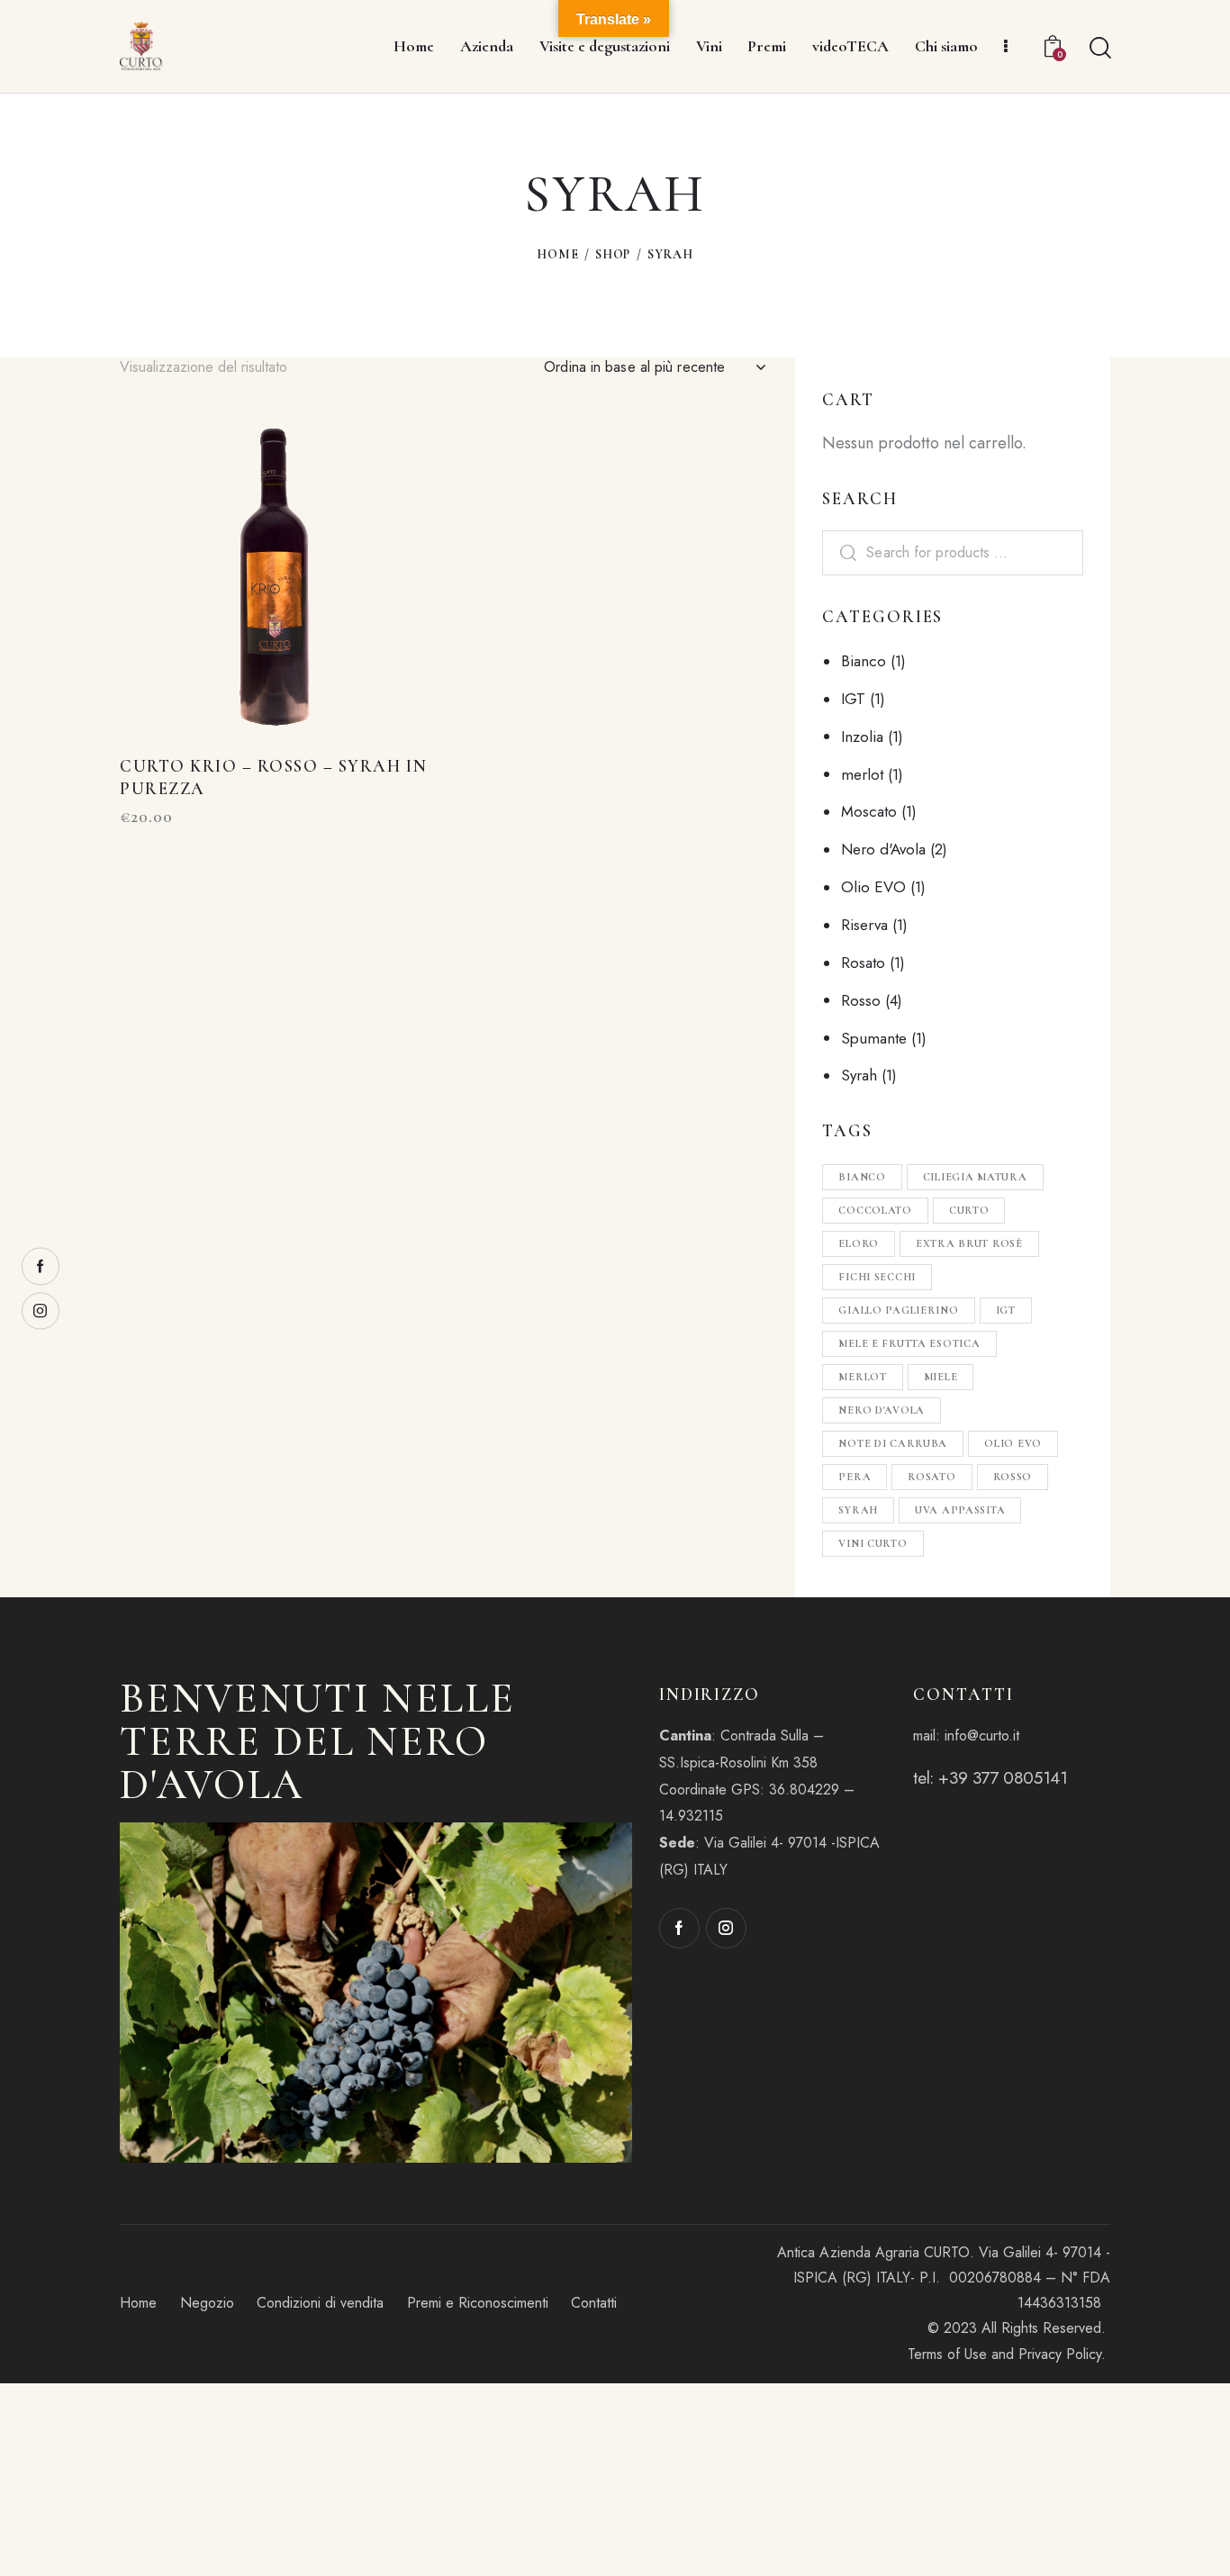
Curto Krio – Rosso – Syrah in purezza (273, 777)
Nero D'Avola (882, 1410)
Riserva (864, 925)
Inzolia (862, 737)
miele (941, 1377)
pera (855, 1477)
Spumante (874, 1038)
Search (846, 553)
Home (557, 254)
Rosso (861, 1000)
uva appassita (960, 1510)
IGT (853, 699)
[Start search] (1099, 49)
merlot (862, 774)
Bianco (864, 661)
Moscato (869, 811)
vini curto (873, 1543)
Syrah (859, 1075)
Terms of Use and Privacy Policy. (1009, 2354)
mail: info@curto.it (966, 1735)
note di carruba (893, 1443)
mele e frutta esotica (909, 1343)
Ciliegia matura (975, 1177)
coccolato (875, 1210)
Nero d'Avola (883, 849)
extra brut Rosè (969, 1243)
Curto (969, 1210)
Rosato (863, 963)
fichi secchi (877, 1277)
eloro (859, 1243)
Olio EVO (873, 887)
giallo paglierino (898, 1310)
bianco (862, 1177)
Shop (613, 254)
